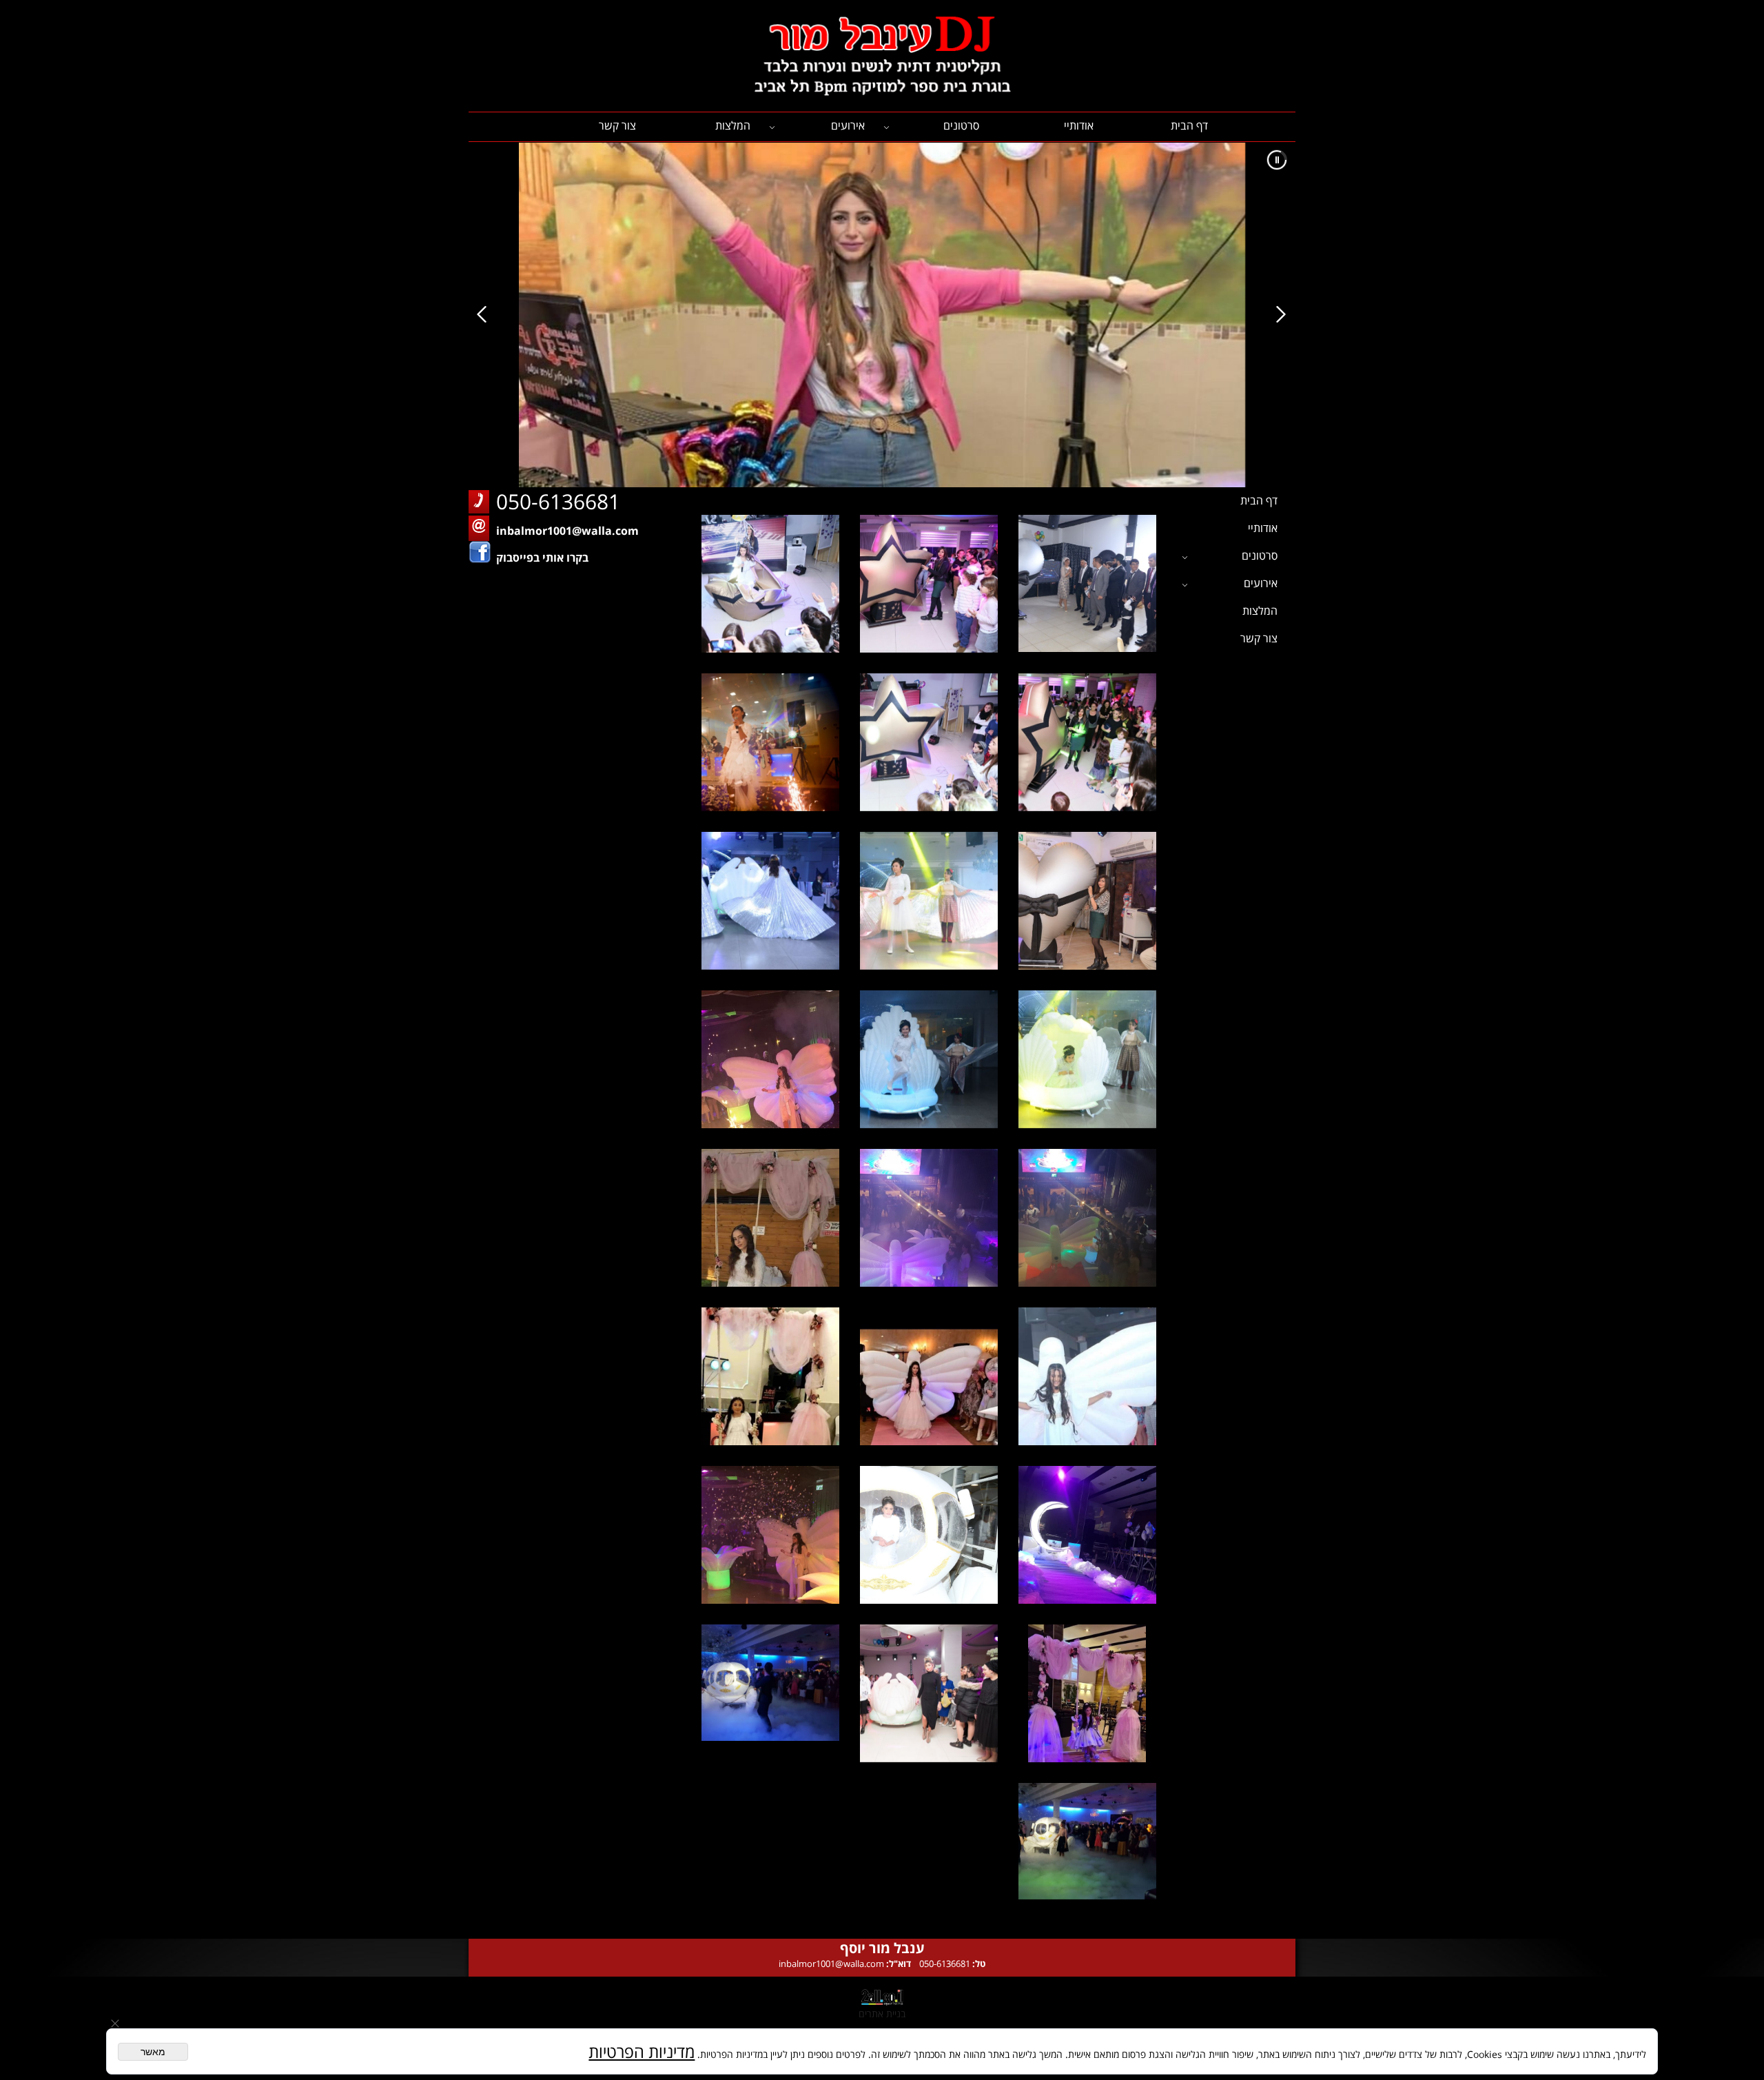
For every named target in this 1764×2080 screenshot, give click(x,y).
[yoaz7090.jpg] (929, 1535)
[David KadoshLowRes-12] (770, 742)
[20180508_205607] (1087, 1218)
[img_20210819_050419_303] (929, 1376)
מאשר (153, 2052)
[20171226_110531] (770, 1059)
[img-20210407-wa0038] (1087, 1693)
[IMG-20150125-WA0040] (929, 742)
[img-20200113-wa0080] (1087, 1535)
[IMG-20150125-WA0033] (770, 584)
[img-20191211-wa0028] (770, 1535)
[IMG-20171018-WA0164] (1087, 1852)
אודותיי (1079, 125)
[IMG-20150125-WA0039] (1087, 742)
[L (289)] (929, 1059)
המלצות (733, 125)
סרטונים (961, 125)
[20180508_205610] (929, 1218)
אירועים (848, 125)
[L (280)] (770, 901)
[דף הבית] (882, 56)
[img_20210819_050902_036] (770, 1376)
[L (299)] (929, 901)
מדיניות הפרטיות (642, 2051)
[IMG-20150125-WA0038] (929, 584)
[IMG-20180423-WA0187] (929, 1693)
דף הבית (1189, 125)
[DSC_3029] (1087, 584)
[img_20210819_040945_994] (770, 1218)
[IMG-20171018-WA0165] (770, 1693)
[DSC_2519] (1087, 901)
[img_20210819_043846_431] (1087, 1376)
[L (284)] (1087, 1059)
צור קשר (617, 125)
